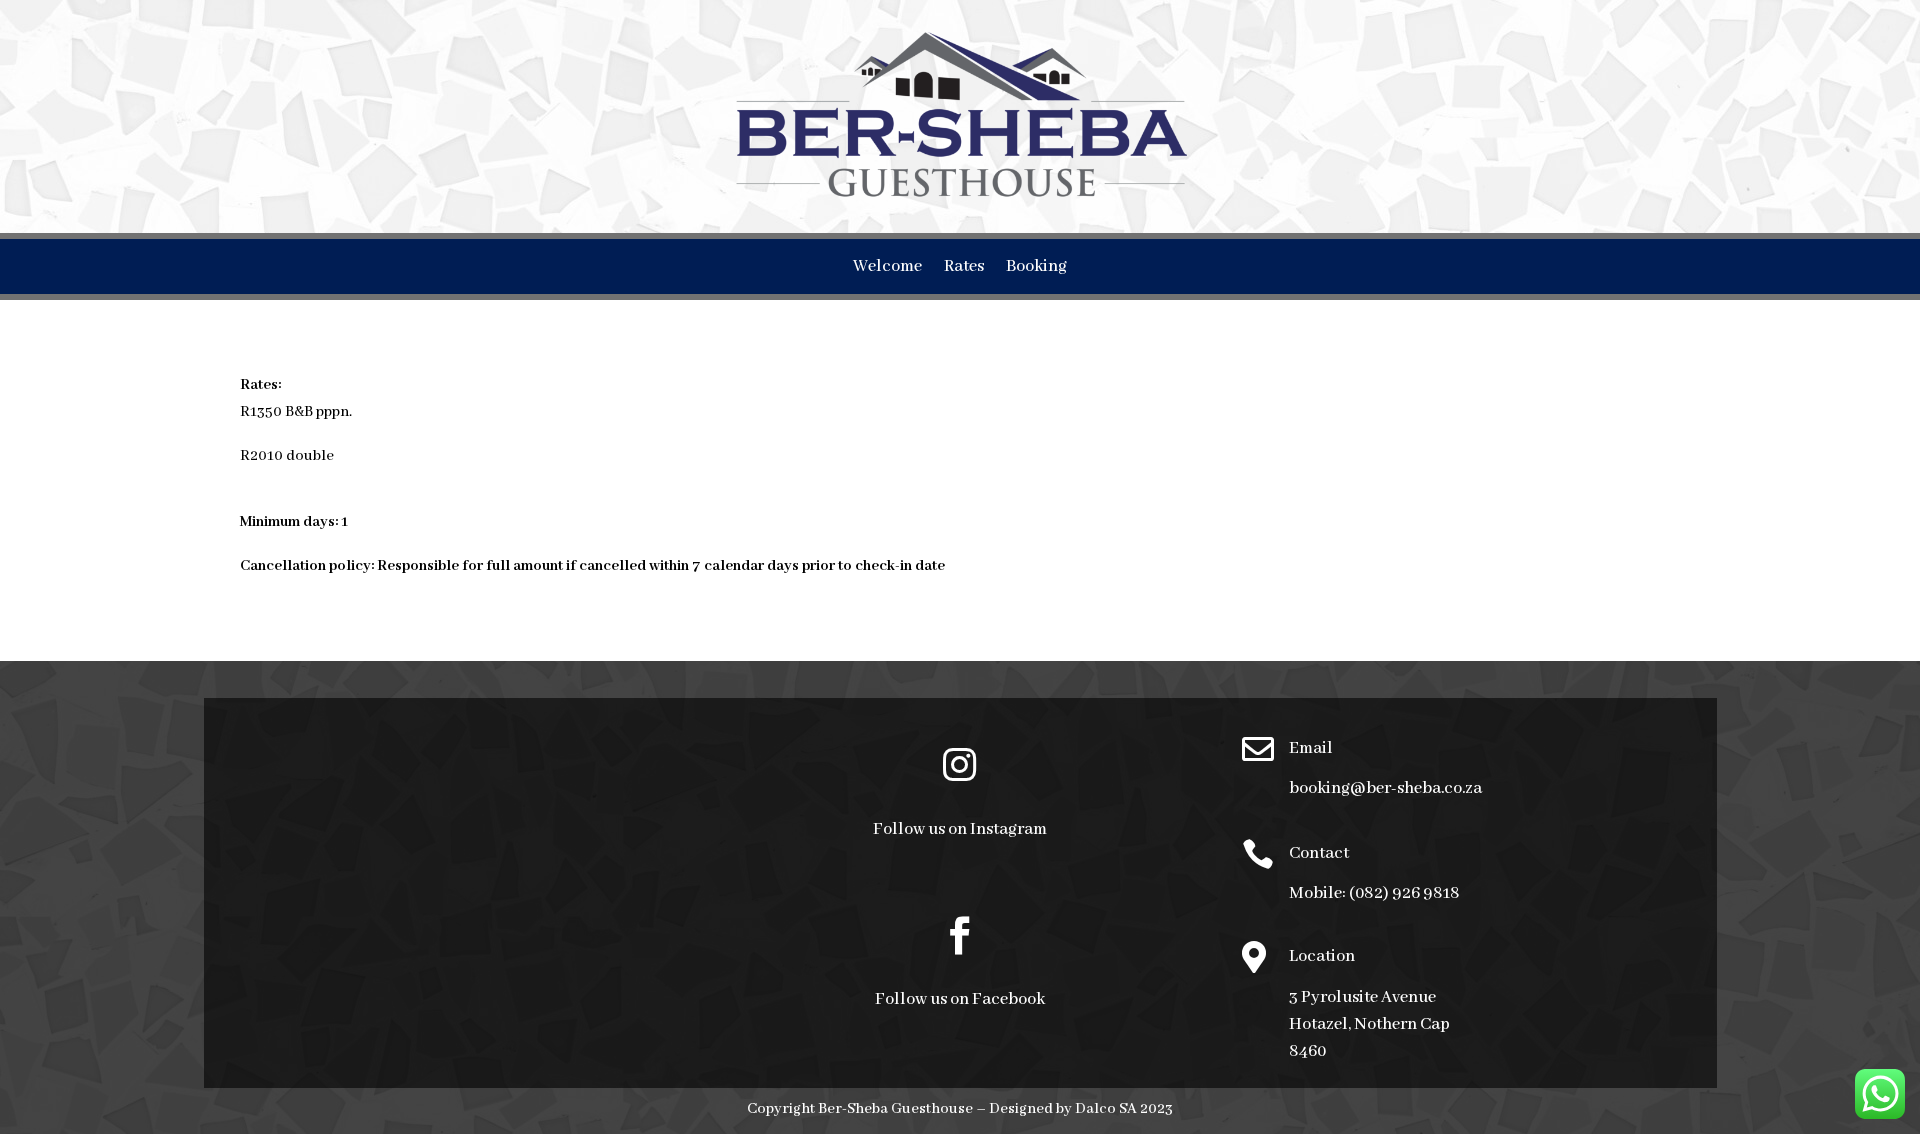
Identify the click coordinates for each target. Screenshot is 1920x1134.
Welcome (887, 268)
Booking (1036, 268)
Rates (964, 268)
